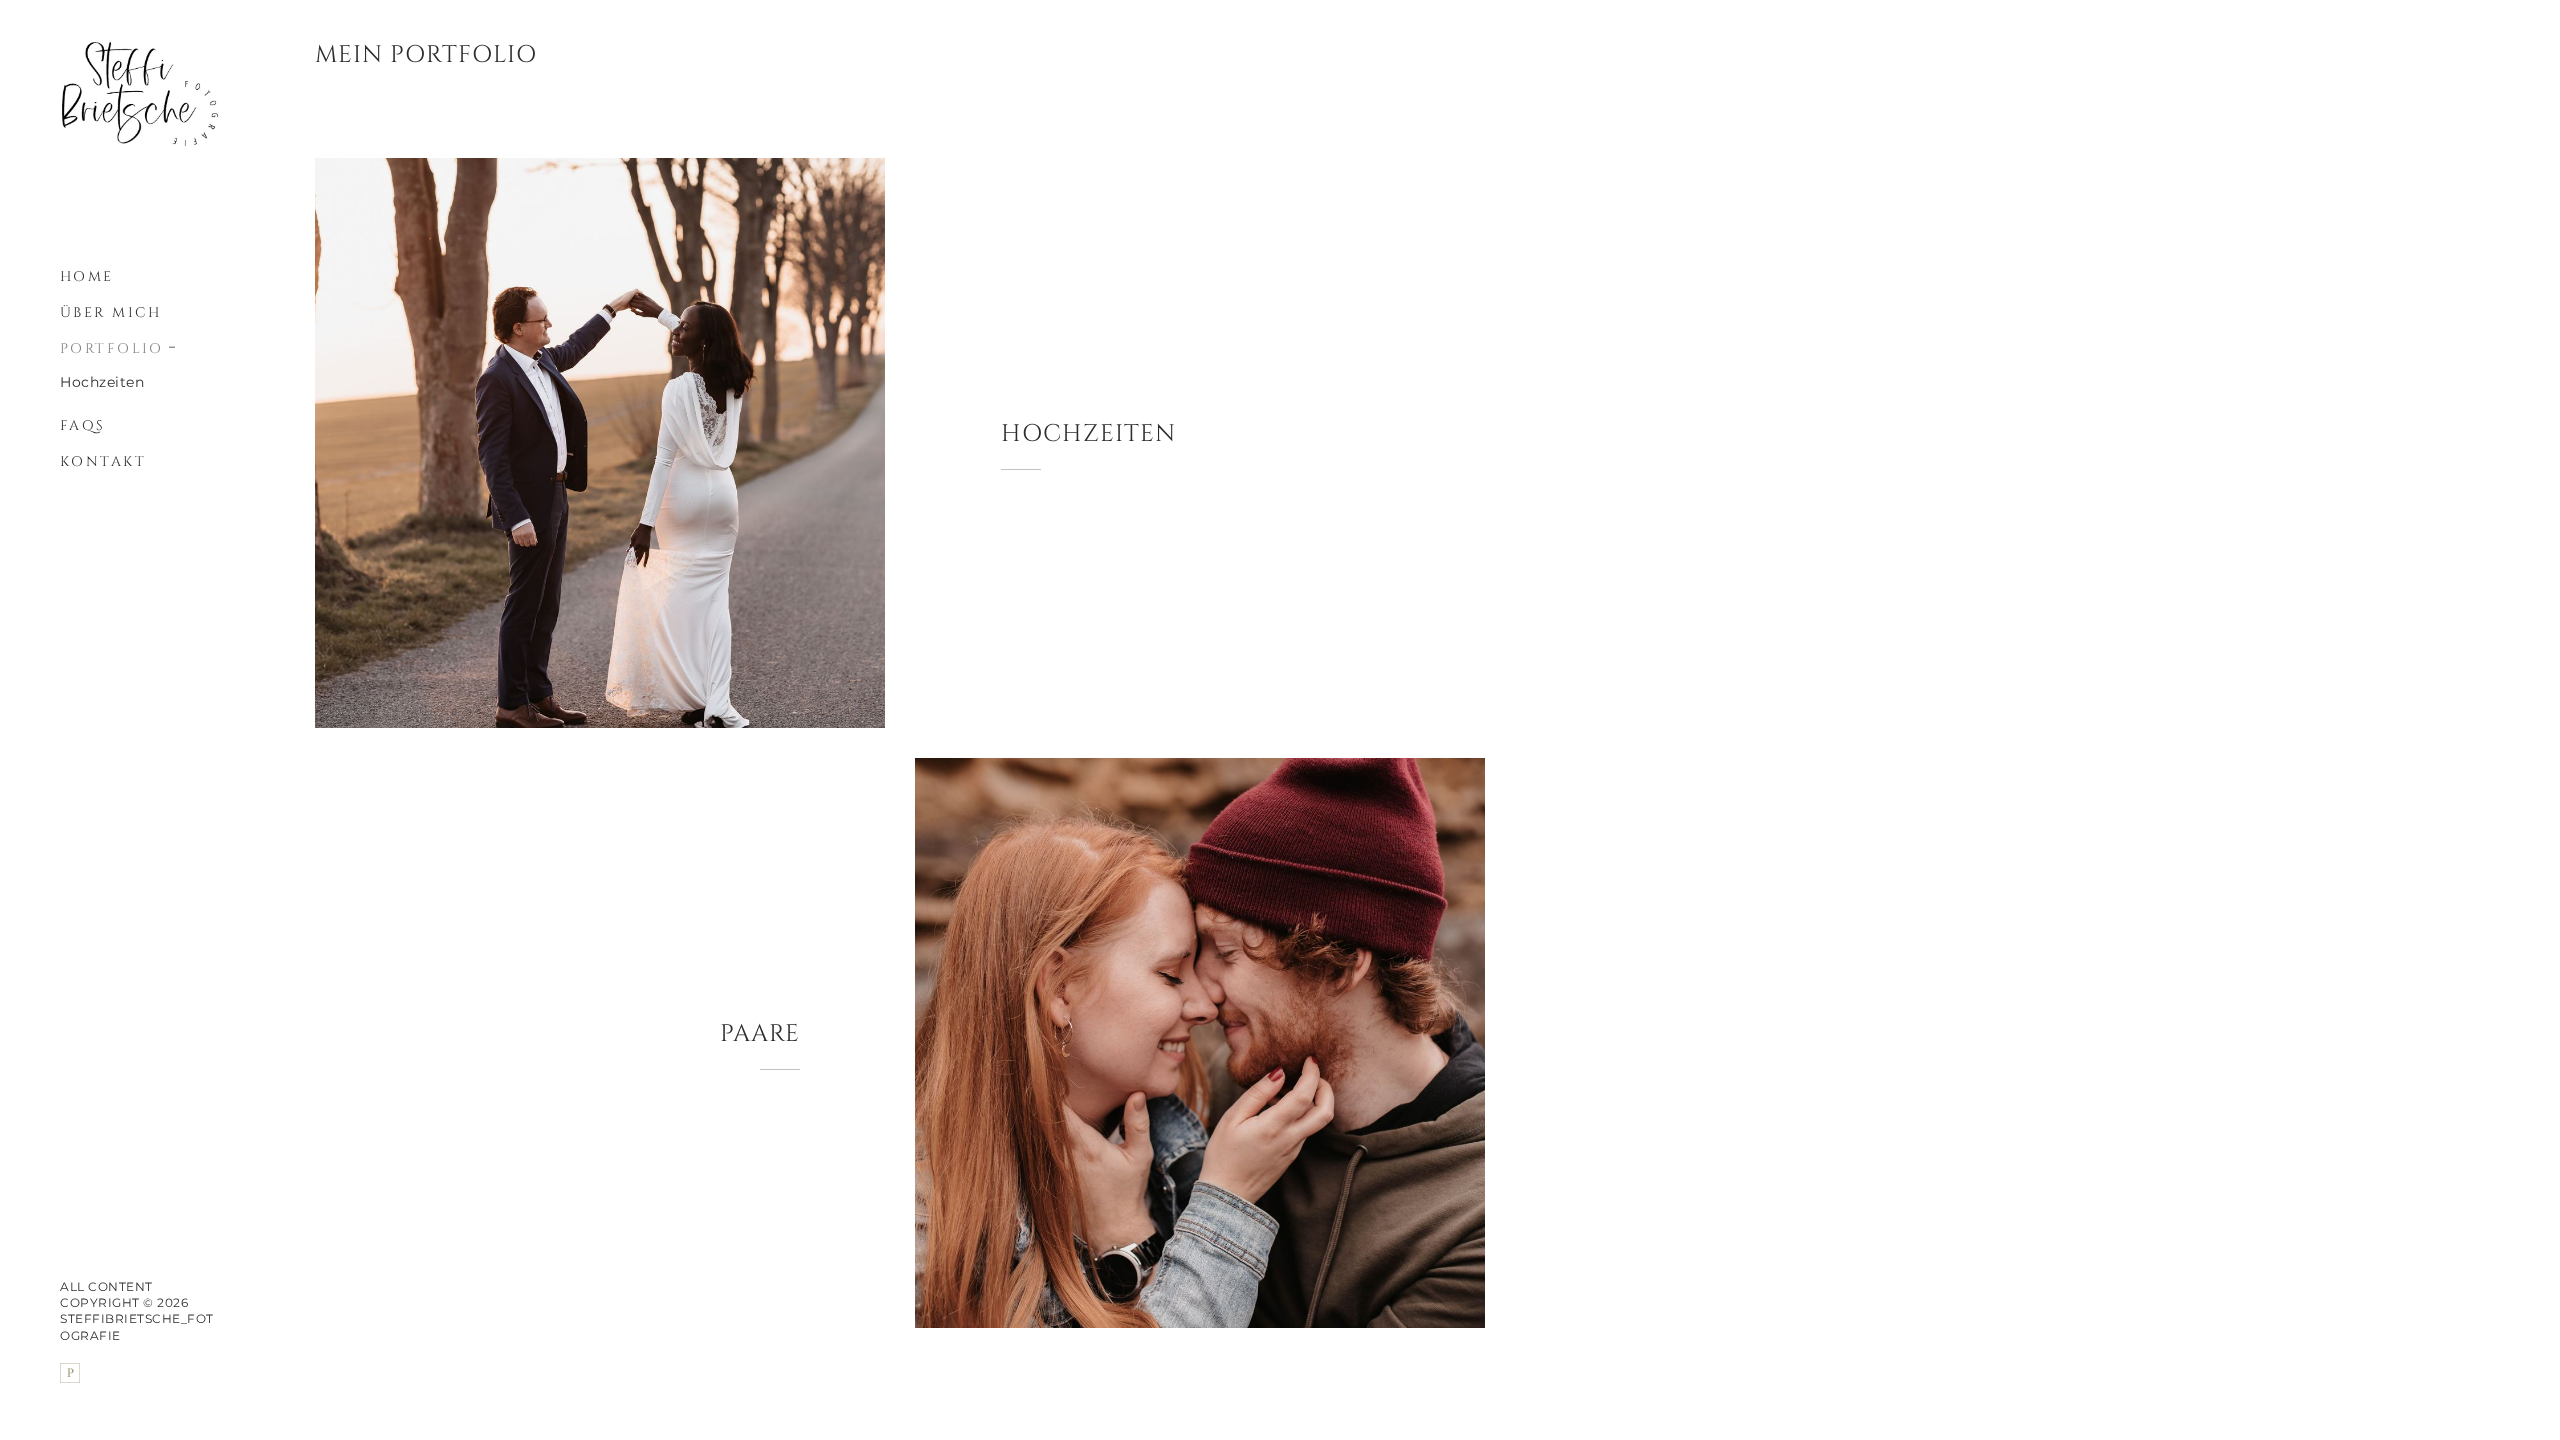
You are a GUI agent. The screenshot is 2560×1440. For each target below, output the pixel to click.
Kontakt (103, 461)
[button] (173, 345)
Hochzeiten (102, 382)
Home (87, 276)
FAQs (83, 425)
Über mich (111, 312)
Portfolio (112, 348)
